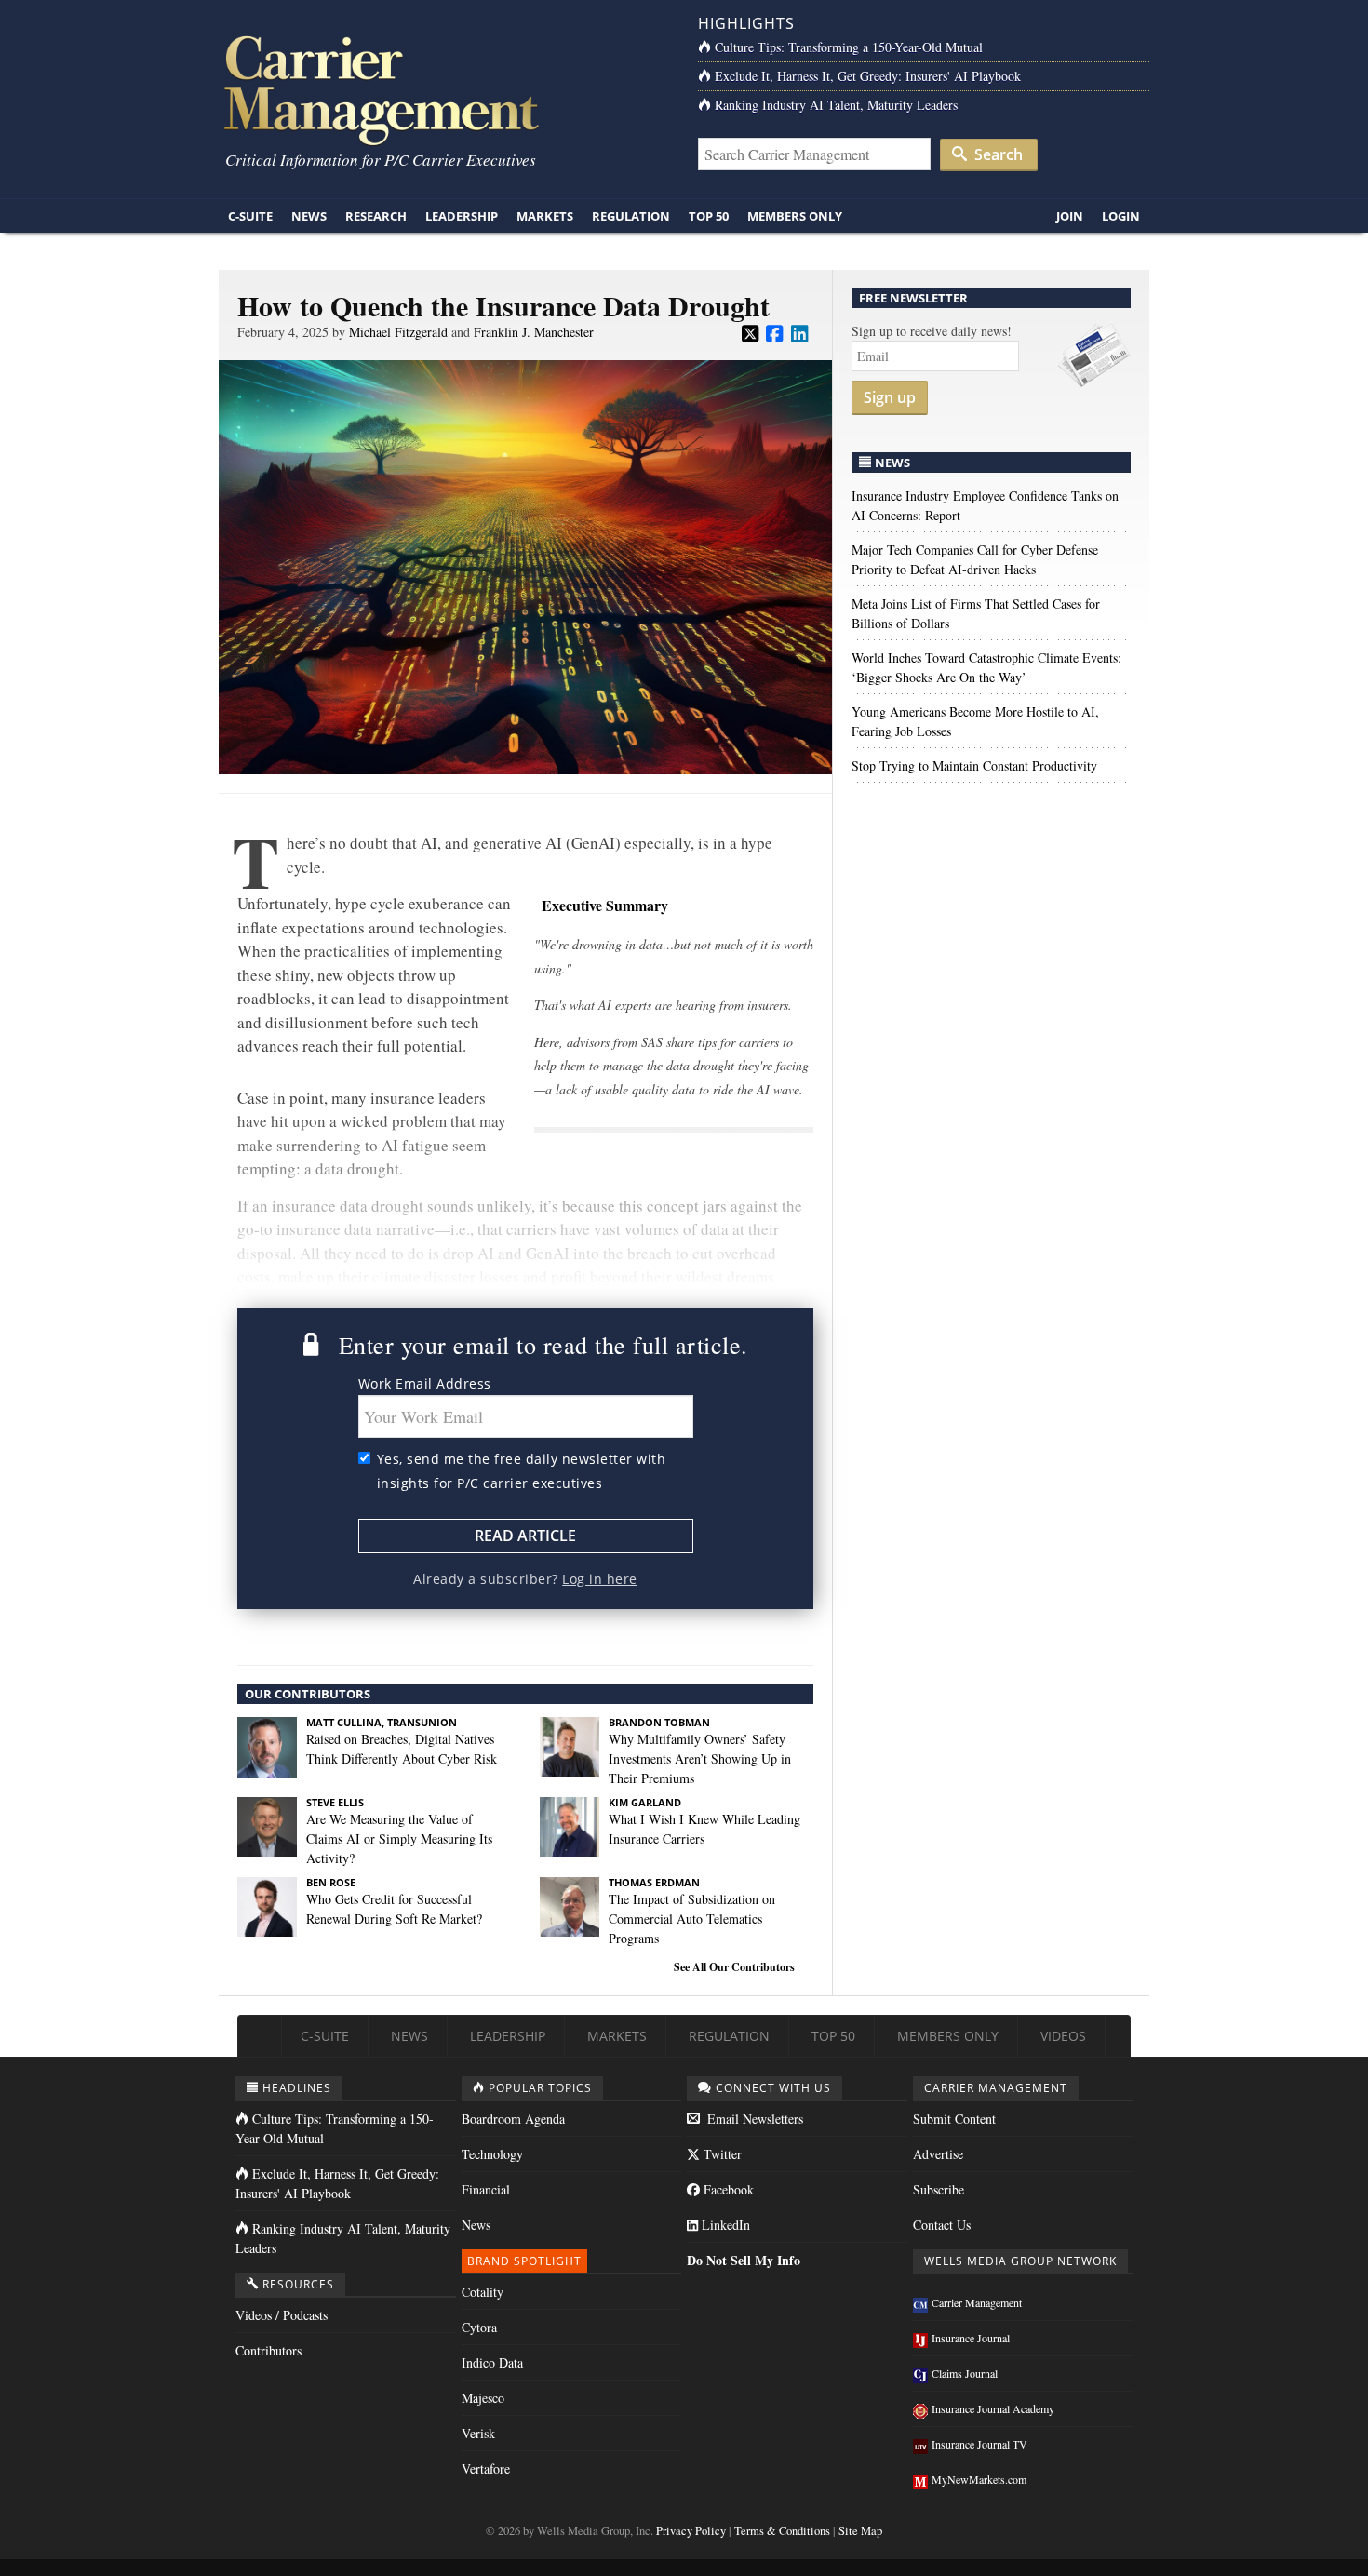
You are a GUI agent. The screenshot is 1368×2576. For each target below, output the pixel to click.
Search (997, 154)
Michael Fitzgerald (398, 332)
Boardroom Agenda (513, 2119)
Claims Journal (965, 2373)
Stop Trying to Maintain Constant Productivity (974, 765)
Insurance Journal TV (979, 2444)
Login (1121, 216)
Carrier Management (977, 2302)
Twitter (721, 2154)
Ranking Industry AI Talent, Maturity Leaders (836, 105)
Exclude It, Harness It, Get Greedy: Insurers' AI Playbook (868, 76)
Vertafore (486, 2469)
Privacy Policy (691, 2531)
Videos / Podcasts (282, 2315)
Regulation (631, 216)
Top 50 (709, 216)
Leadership (462, 216)
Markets (545, 216)
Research (376, 216)
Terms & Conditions (782, 2531)
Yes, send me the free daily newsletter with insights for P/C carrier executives (522, 1471)
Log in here (600, 1579)
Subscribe (939, 2189)
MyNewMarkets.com (979, 2479)
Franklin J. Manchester (534, 332)
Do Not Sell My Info (744, 2260)
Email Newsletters (753, 2119)
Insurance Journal (971, 2338)
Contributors (268, 2350)
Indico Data (492, 2362)
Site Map (860, 2531)
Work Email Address (425, 1383)
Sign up (890, 397)
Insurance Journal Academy (993, 2408)
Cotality (483, 2292)
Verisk (478, 2433)
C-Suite (250, 216)
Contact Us (942, 2225)
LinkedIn (724, 2225)
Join (1070, 216)
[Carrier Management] (444, 89)
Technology (492, 2154)
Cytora (479, 2327)
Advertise (938, 2154)
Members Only (795, 216)
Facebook (727, 2189)
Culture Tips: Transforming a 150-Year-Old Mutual (849, 47)
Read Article (525, 1536)
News (309, 216)
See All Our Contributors (734, 1967)
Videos (1063, 2036)
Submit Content (954, 2119)
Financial (486, 2189)
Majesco (483, 2398)
